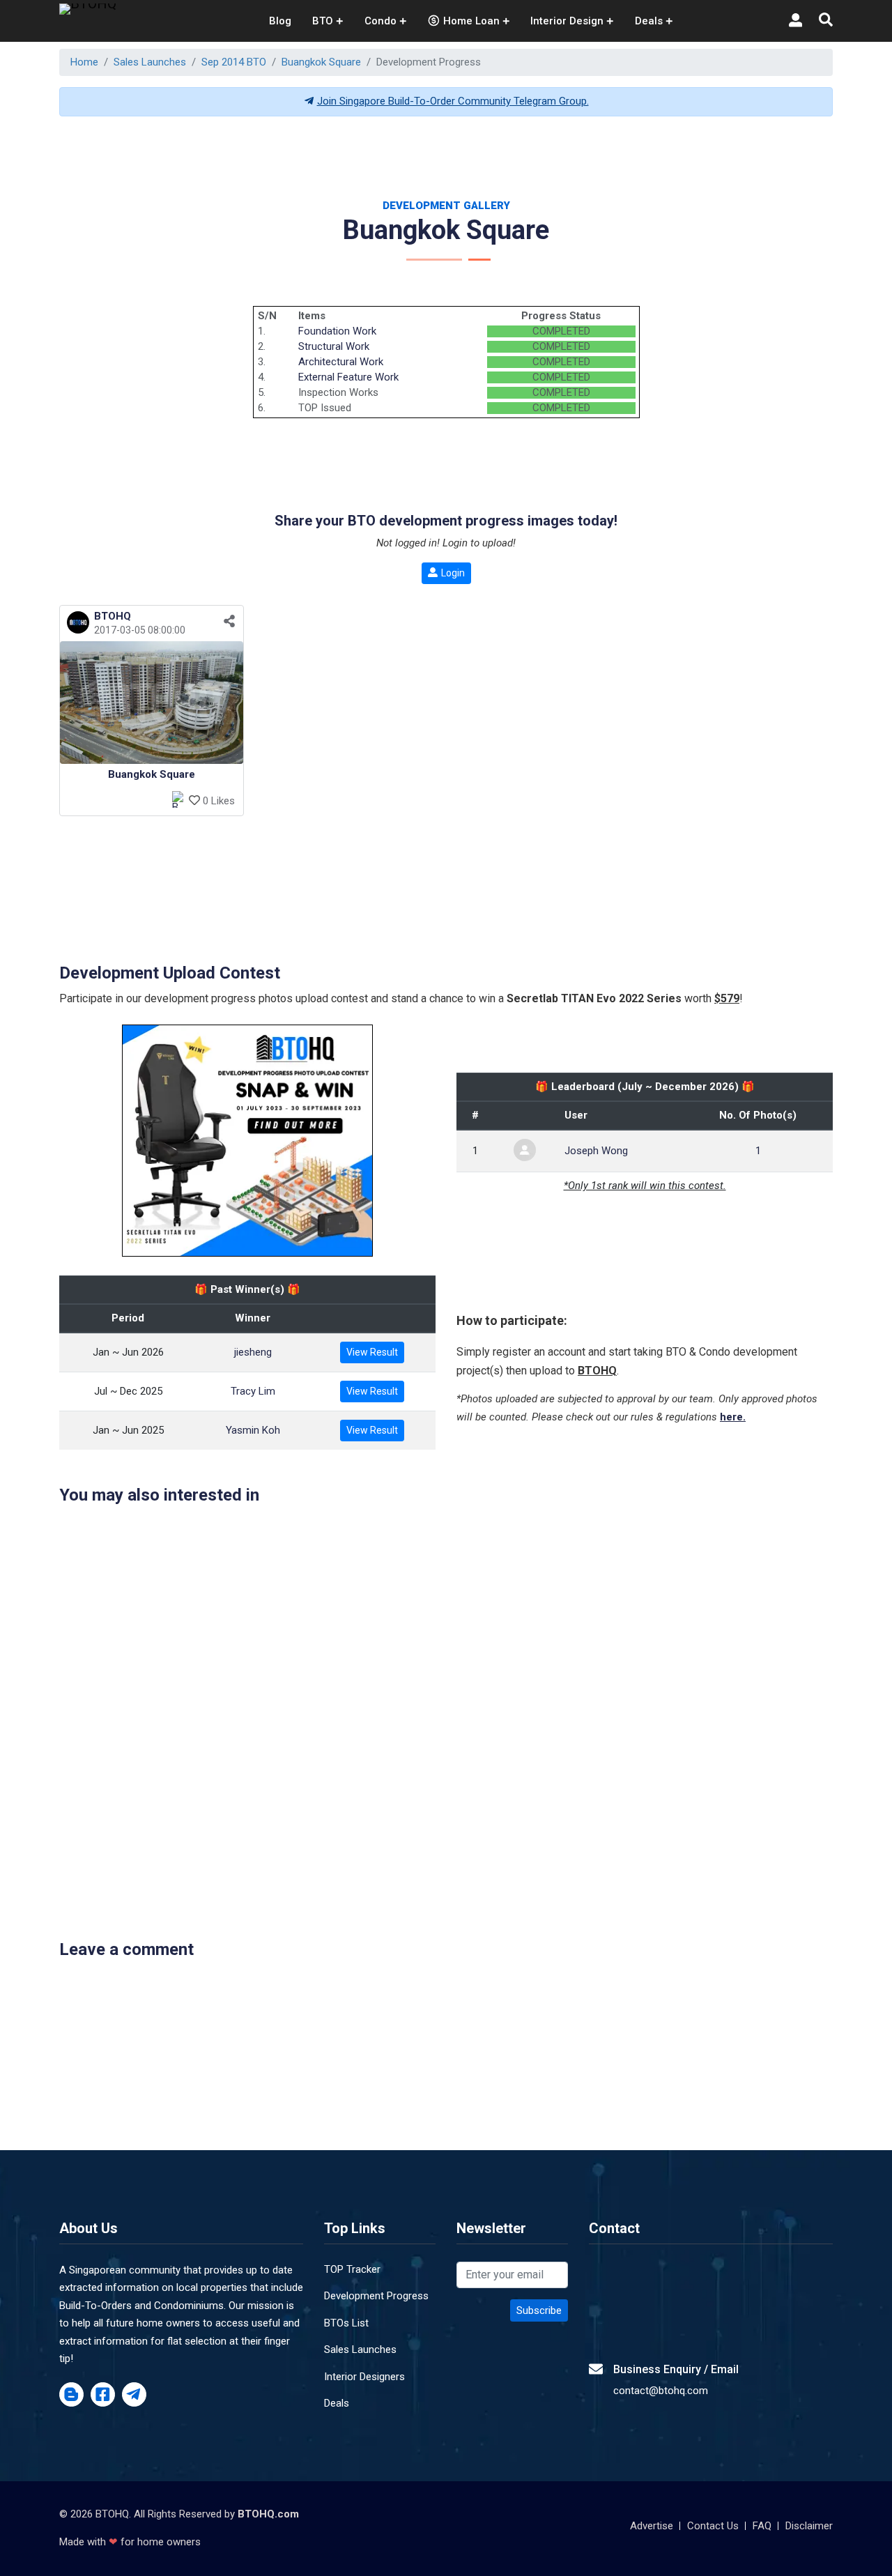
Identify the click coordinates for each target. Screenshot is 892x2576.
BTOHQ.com (268, 2514)
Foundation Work (337, 331)
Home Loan (471, 21)
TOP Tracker (352, 2269)
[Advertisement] (446, 159)
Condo (380, 21)
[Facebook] (103, 2395)
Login (453, 573)
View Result (372, 1352)
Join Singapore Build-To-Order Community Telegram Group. (453, 101)
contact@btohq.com (661, 2391)
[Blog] (71, 2395)
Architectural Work (341, 362)
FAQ (762, 2526)
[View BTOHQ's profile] (76, 630)
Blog (280, 21)
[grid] (446, 716)
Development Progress (376, 2296)
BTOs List (346, 2323)
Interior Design (567, 21)
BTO (323, 21)
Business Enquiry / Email (676, 2369)
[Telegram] (134, 2395)
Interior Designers (364, 2377)
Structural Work (334, 346)
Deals (337, 2403)
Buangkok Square (321, 62)
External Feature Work (348, 377)
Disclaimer (809, 2526)
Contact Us (713, 2526)
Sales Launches (150, 62)
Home (84, 62)
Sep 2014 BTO (234, 62)
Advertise (652, 2526)
